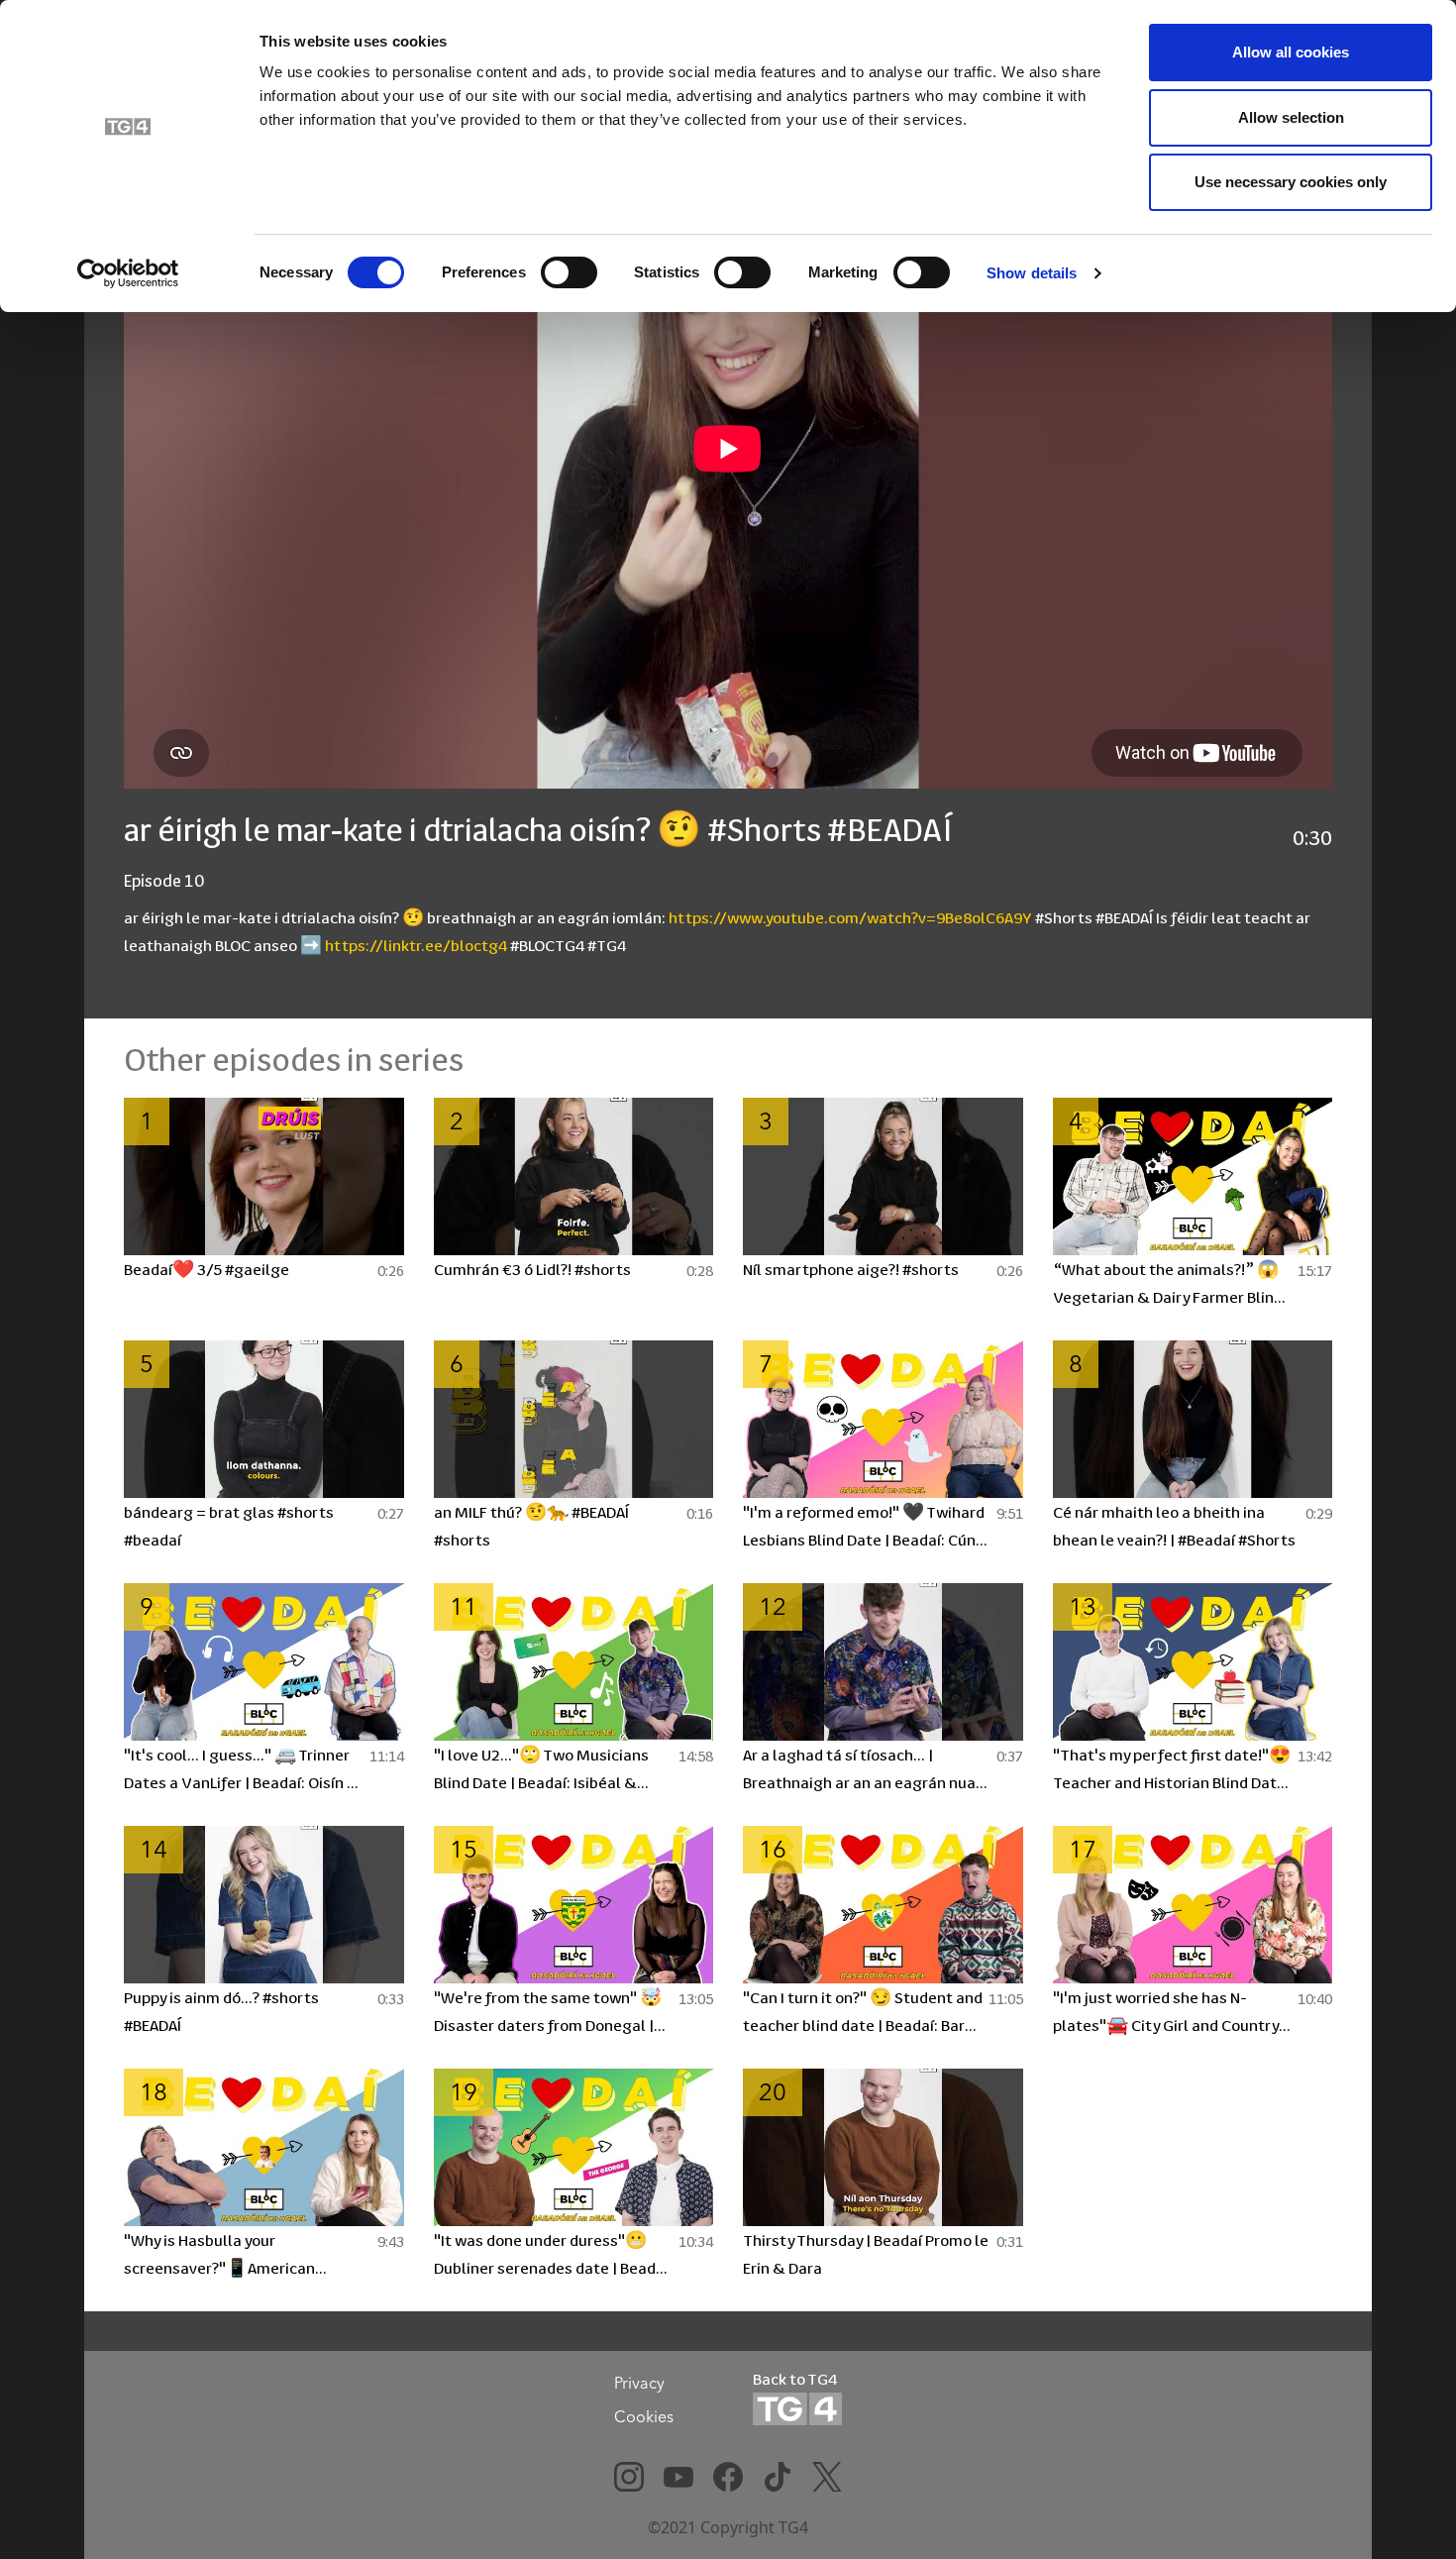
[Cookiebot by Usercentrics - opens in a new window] (128, 273)
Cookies (644, 2416)
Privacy (639, 2383)
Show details (1032, 273)
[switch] (569, 272)
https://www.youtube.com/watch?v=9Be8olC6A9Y (850, 917)
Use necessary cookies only (1291, 182)
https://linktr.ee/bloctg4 (416, 945)
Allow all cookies (1291, 52)
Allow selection (1291, 117)
